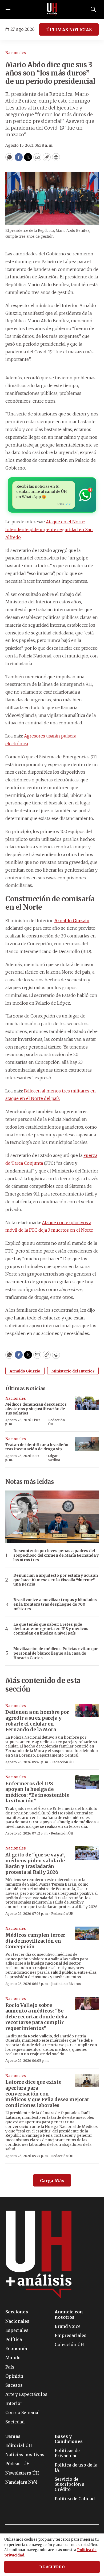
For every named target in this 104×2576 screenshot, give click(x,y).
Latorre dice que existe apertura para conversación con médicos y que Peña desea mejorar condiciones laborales (47, 2093)
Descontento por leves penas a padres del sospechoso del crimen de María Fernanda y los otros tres (56, 1555)
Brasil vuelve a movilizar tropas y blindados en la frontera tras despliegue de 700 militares (55, 1604)
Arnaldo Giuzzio (25, 1371)
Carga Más (52, 2181)
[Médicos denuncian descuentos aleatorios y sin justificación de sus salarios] (87, 1403)
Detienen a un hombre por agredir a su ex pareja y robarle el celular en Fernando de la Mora (37, 1721)
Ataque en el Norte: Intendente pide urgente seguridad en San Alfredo (49, 529)
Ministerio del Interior (73, 1371)
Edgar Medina (54, 1458)
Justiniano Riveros (66, 1984)
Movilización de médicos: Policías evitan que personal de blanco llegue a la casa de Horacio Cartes (56, 1653)
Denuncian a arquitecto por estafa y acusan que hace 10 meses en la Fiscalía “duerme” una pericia (56, 1580)
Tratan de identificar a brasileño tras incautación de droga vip (37, 1447)
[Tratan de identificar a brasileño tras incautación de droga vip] (87, 1444)
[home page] (52, 9)
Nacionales (16, 53)
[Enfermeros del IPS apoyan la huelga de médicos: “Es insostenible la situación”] (87, 1782)
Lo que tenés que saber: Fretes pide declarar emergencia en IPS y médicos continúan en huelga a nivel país (51, 1629)
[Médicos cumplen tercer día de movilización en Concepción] (87, 1933)
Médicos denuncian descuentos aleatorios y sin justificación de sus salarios (36, 1409)
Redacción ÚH (57, 1422)
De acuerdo (52, 2567)
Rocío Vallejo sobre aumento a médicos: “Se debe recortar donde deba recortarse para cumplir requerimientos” (36, 2017)
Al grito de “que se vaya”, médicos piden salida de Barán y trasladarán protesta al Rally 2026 (35, 1863)
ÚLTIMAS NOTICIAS (69, 30)
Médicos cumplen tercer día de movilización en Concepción (35, 1941)
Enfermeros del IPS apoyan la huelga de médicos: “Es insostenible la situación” (37, 1792)
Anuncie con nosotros (69, 2314)
